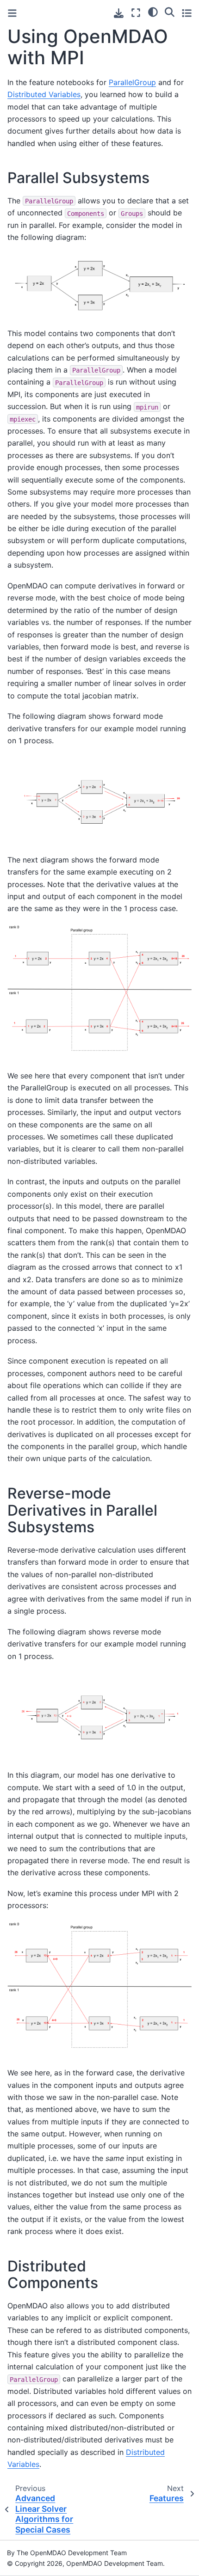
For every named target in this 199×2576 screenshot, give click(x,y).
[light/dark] (153, 12)
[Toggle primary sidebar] (12, 13)
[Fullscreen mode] (136, 13)
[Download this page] (119, 13)
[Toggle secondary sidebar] (187, 13)
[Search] (170, 12)
